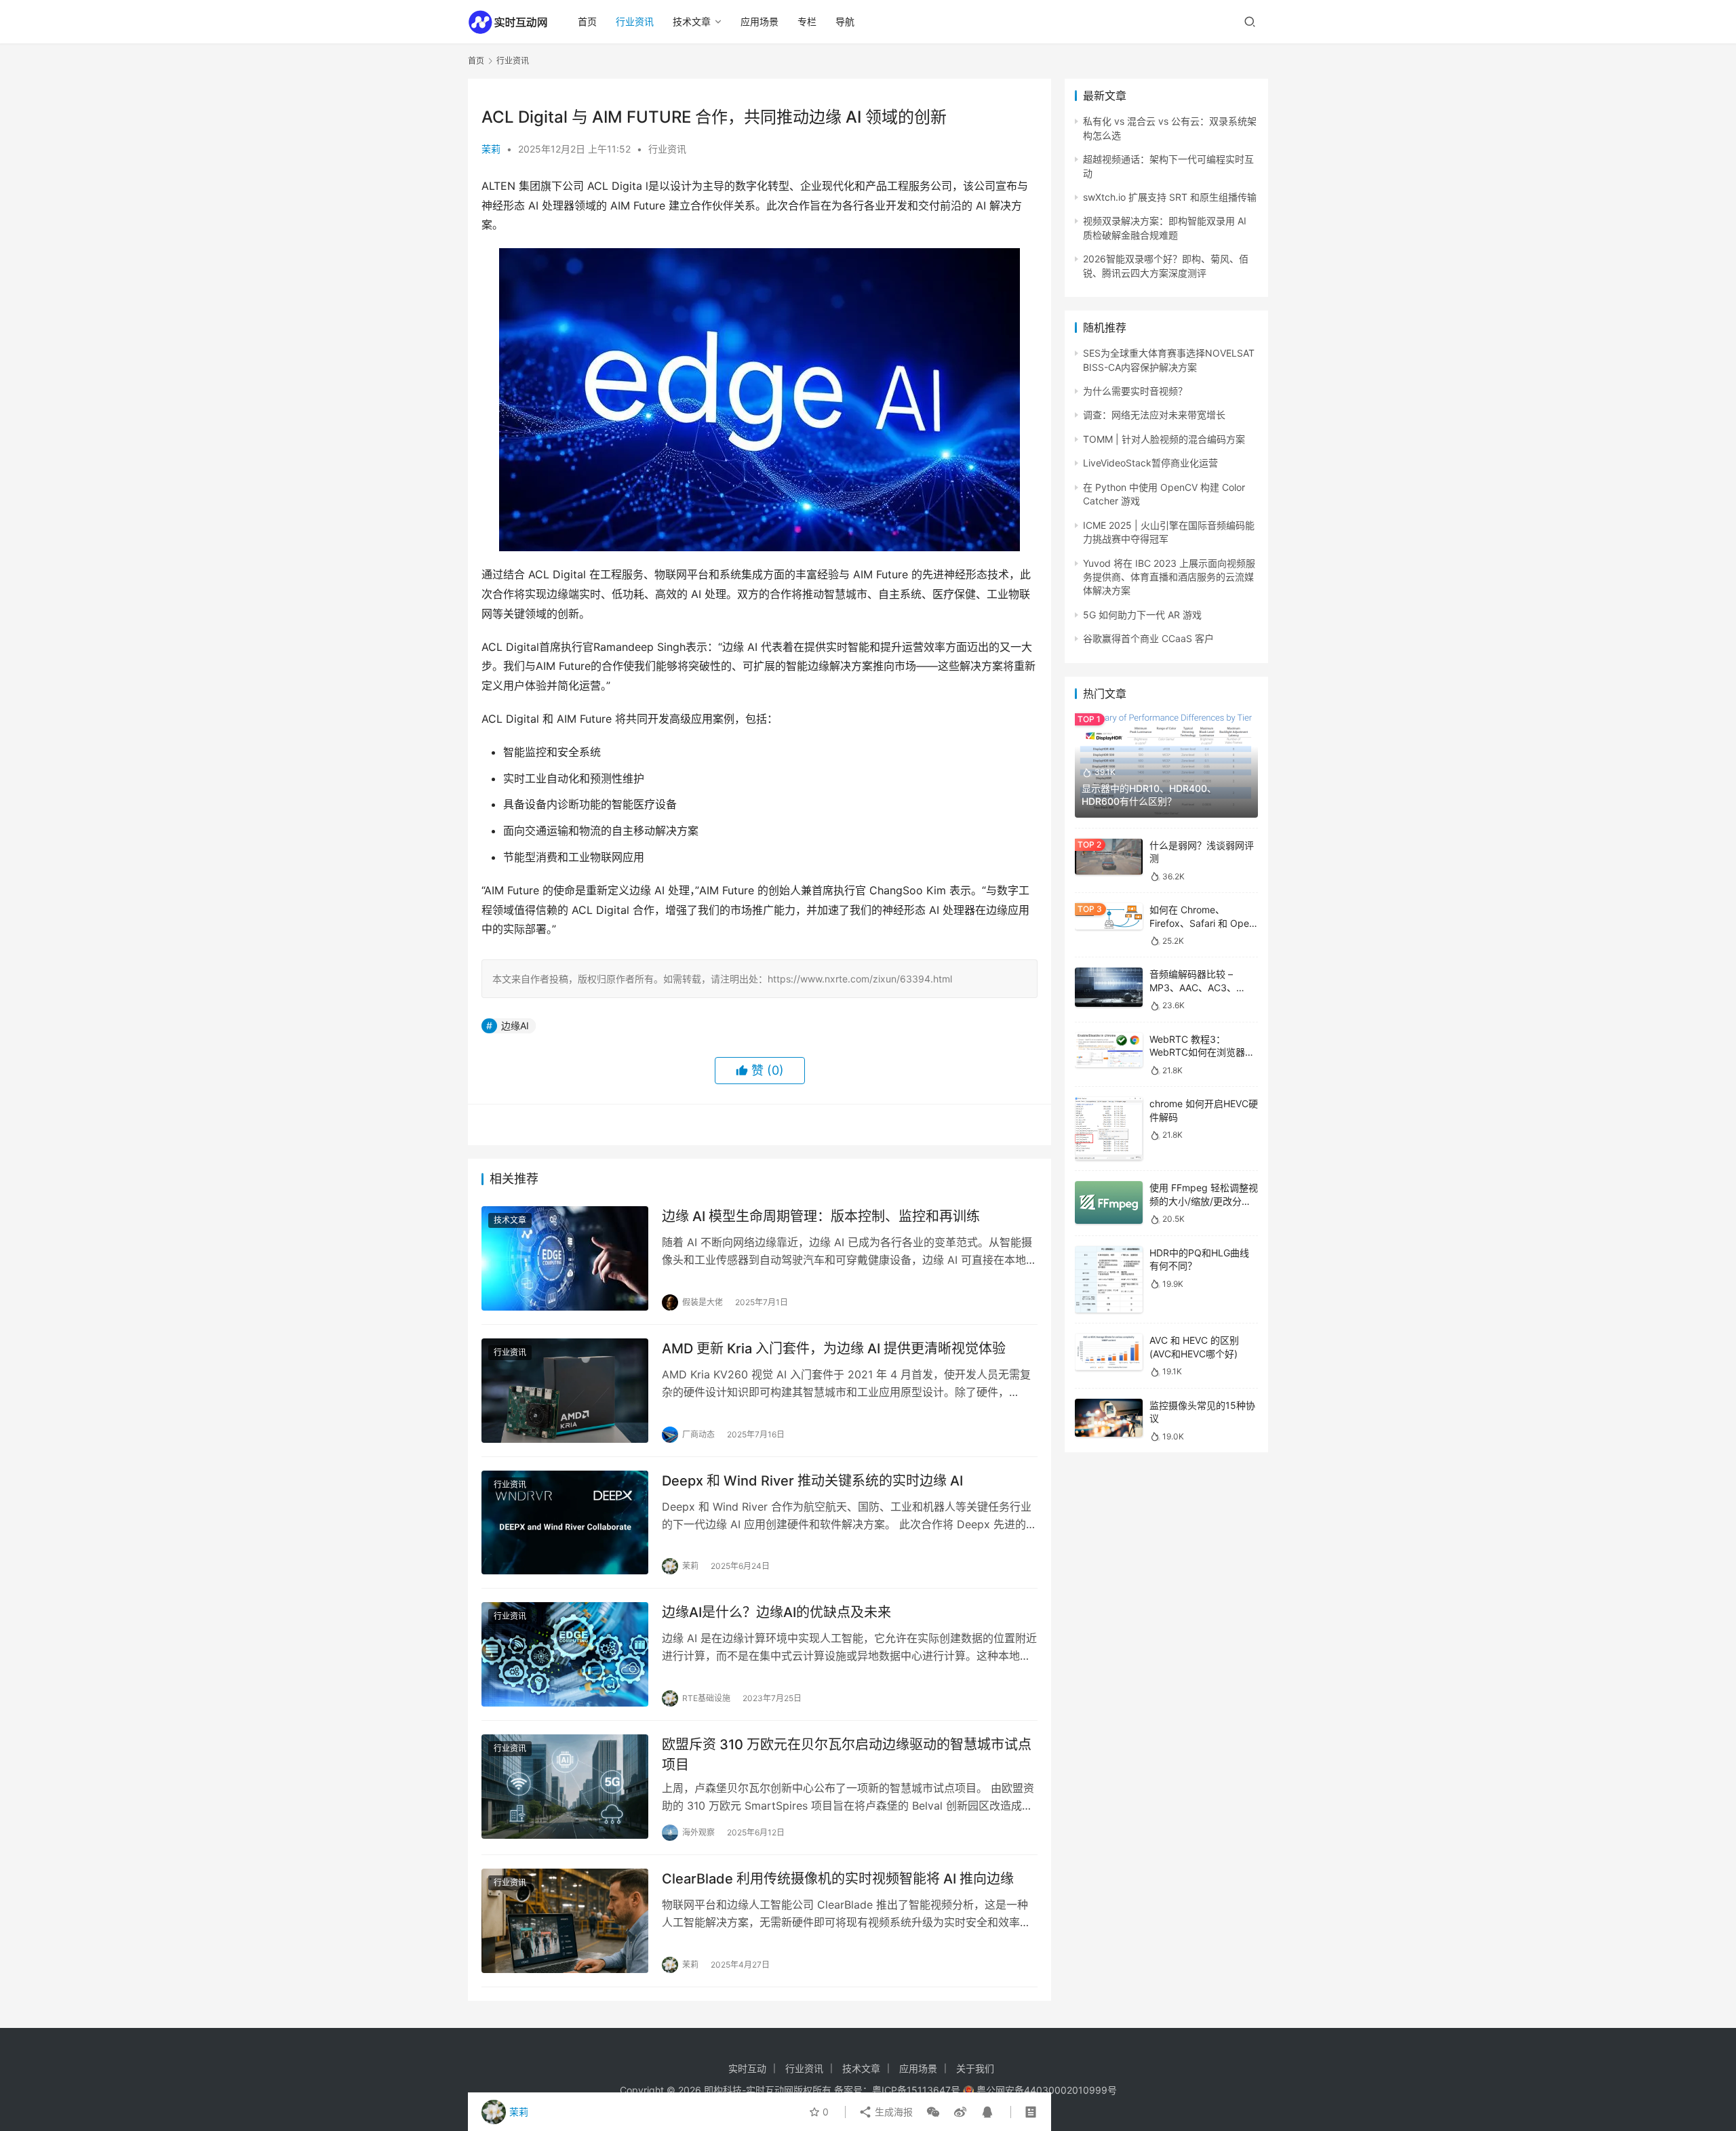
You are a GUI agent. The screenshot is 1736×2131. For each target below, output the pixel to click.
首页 (587, 21)
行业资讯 (635, 21)
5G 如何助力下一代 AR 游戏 (1142, 615)
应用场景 (759, 21)
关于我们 (975, 2068)
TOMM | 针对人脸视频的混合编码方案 (1164, 439)
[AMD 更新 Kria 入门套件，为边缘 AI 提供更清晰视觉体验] (565, 1391)
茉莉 (491, 149)
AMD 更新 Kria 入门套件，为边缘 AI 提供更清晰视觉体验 (834, 1349)
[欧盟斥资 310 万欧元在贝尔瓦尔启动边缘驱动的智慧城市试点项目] (565, 1787)
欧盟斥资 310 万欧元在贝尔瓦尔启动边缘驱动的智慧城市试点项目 (847, 1754)
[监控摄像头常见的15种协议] (1109, 1418)
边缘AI (515, 1025)
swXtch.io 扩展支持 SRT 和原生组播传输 (1170, 197)
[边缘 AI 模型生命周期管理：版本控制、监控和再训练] (565, 1258)
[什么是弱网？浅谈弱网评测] (1109, 857)
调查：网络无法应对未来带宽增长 (1154, 415)
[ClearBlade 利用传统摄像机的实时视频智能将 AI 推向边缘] (565, 1921)
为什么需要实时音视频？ (1135, 391)
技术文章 (692, 21)
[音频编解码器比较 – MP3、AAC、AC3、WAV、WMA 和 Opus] (1109, 987)
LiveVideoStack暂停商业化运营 (1150, 463)
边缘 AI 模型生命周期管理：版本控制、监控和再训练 (821, 1216)
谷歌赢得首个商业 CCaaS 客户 (1148, 638)
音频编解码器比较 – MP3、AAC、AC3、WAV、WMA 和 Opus (1195, 987)
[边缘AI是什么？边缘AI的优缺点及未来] (565, 1654)
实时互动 (747, 2068)
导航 (845, 21)
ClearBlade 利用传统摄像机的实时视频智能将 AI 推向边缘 (838, 1879)
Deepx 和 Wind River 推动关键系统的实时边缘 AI (812, 1481)
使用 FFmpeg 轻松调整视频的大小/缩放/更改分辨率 (1204, 1201)
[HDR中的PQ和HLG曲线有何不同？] (1109, 1280)
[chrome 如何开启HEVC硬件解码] (1109, 1129)
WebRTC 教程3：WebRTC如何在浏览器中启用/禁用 (1202, 1052)
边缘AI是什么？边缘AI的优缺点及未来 (776, 1612)
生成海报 (892, 2112)
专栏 (807, 21)
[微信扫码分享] (933, 2112)
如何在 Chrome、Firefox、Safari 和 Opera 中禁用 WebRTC (1204, 923)
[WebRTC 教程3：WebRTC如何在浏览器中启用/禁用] (1109, 1050)
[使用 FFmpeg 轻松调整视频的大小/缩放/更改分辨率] (1109, 1202)
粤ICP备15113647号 (916, 2090)
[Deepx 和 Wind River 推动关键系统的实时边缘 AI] (565, 1523)
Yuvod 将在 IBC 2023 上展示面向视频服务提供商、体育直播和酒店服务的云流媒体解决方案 (1169, 577)
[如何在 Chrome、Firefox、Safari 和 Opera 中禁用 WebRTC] (1109, 916)
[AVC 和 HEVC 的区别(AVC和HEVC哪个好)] (1109, 1352)
